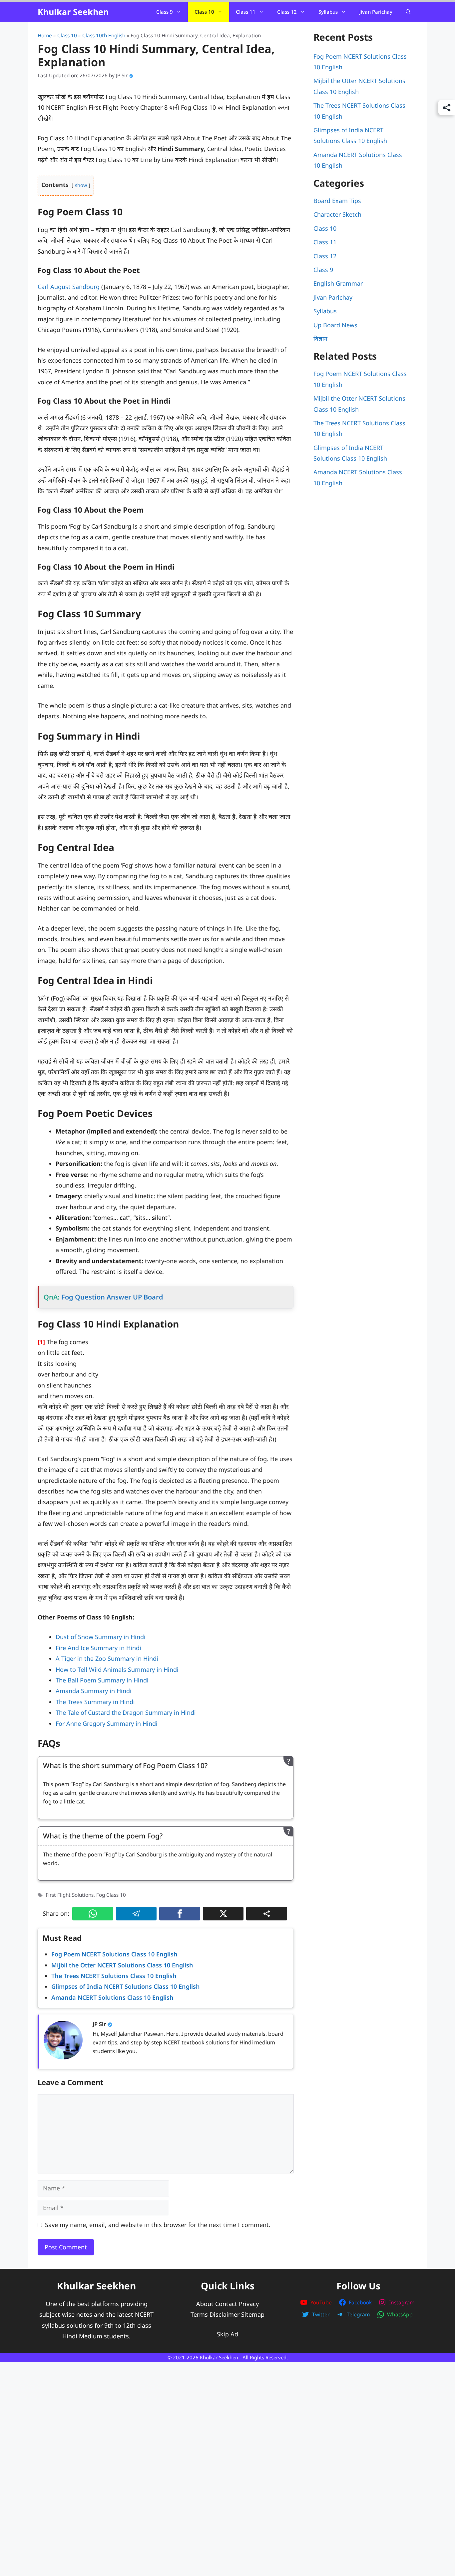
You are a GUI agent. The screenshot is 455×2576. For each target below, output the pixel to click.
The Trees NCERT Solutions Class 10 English (114, 1976)
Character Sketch (337, 214)
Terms (199, 2314)
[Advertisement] (227, 2440)
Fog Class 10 (111, 1895)
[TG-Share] (136, 1914)
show (81, 185)
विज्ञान (320, 339)
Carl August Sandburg (69, 287)
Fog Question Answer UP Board (112, 1297)
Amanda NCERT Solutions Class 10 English (112, 1997)
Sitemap (253, 2314)
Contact (226, 2304)
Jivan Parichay (376, 12)
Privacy (249, 2304)
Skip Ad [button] (227, 2334)
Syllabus (328, 12)
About (205, 2304)
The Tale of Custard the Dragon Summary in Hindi (126, 1712)
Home (45, 35)
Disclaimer (225, 2314)
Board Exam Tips (337, 201)
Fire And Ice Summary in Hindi (98, 1648)
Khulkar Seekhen (73, 12)
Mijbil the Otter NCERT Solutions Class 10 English (122, 1965)
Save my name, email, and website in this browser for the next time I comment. (158, 2225)
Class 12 (287, 12)
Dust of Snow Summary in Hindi (101, 1637)
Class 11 (246, 12)
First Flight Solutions (70, 1895)
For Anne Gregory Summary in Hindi (107, 1723)
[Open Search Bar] (408, 12)
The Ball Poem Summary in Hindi (102, 1680)
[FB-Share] (180, 1914)
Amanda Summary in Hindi (94, 1691)
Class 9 (165, 12)
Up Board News (335, 325)
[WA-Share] (93, 1914)
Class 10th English (104, 35)
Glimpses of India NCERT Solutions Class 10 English (126, 1986)
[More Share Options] (267, 1914)
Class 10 (204, 12)
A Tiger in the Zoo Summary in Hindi (107, 1658)
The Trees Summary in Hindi (95, 1702)
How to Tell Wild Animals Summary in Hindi (117, 1669)
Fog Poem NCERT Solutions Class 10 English (114, 1954)
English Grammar (338, 283)
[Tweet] (223, 1914)
